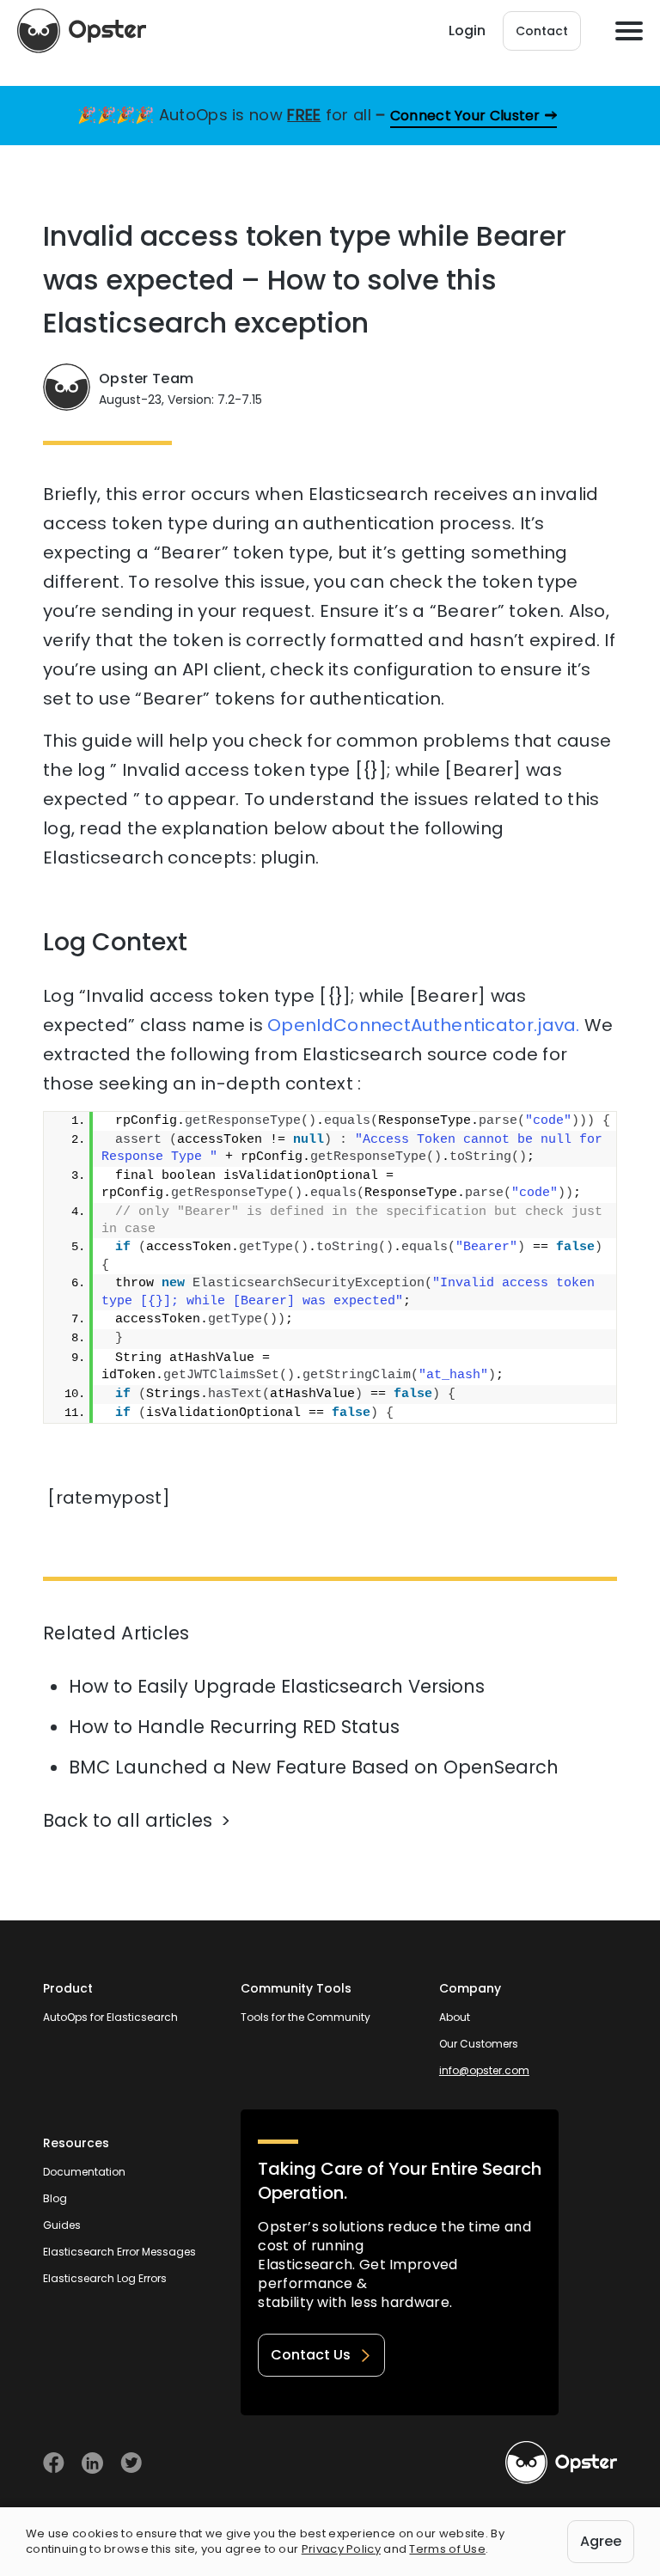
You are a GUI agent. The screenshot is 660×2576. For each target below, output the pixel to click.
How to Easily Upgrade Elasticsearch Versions (277, 1686)
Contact (542, 31)
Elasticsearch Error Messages (119, 2252)
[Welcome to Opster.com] (561, 2463)
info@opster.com (484, 2070)
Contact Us (311, 2355)
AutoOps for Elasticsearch (110, 2017)
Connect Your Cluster (465, 116)
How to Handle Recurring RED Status (234, 1727)
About (455, 2017)
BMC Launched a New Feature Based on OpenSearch (314, 1767)
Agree (601, 2541)
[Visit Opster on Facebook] (54, 2463)
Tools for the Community (306, 2017)
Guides (62, 2225)
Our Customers (479, 2044)
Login (467, 31)
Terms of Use (447, 2549)
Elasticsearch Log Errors (105, 2278)
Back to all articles (128, 1820)
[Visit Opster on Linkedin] (92, 2463)
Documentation (84, 2172)
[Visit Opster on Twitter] (131, 2463)
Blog (55, 2198)
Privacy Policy (341, 2549)
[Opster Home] (82, 31)
